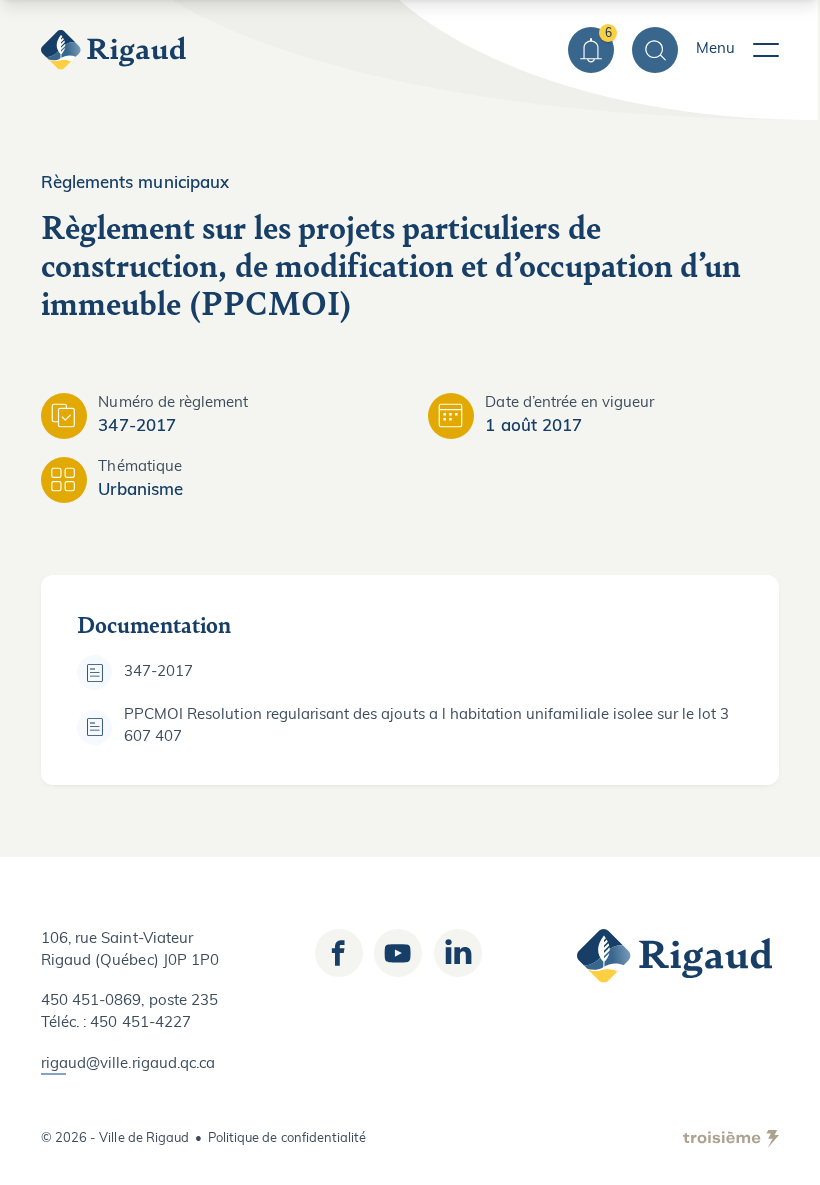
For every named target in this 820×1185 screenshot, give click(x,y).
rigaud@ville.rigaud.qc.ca (128, 1064)
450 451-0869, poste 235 (129, 1001)
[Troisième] (731, 1139)
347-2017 (158, 672)
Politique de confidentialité (287, 1138)
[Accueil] (116, 50)
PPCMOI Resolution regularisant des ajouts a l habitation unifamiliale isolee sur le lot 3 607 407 (427, 726)
